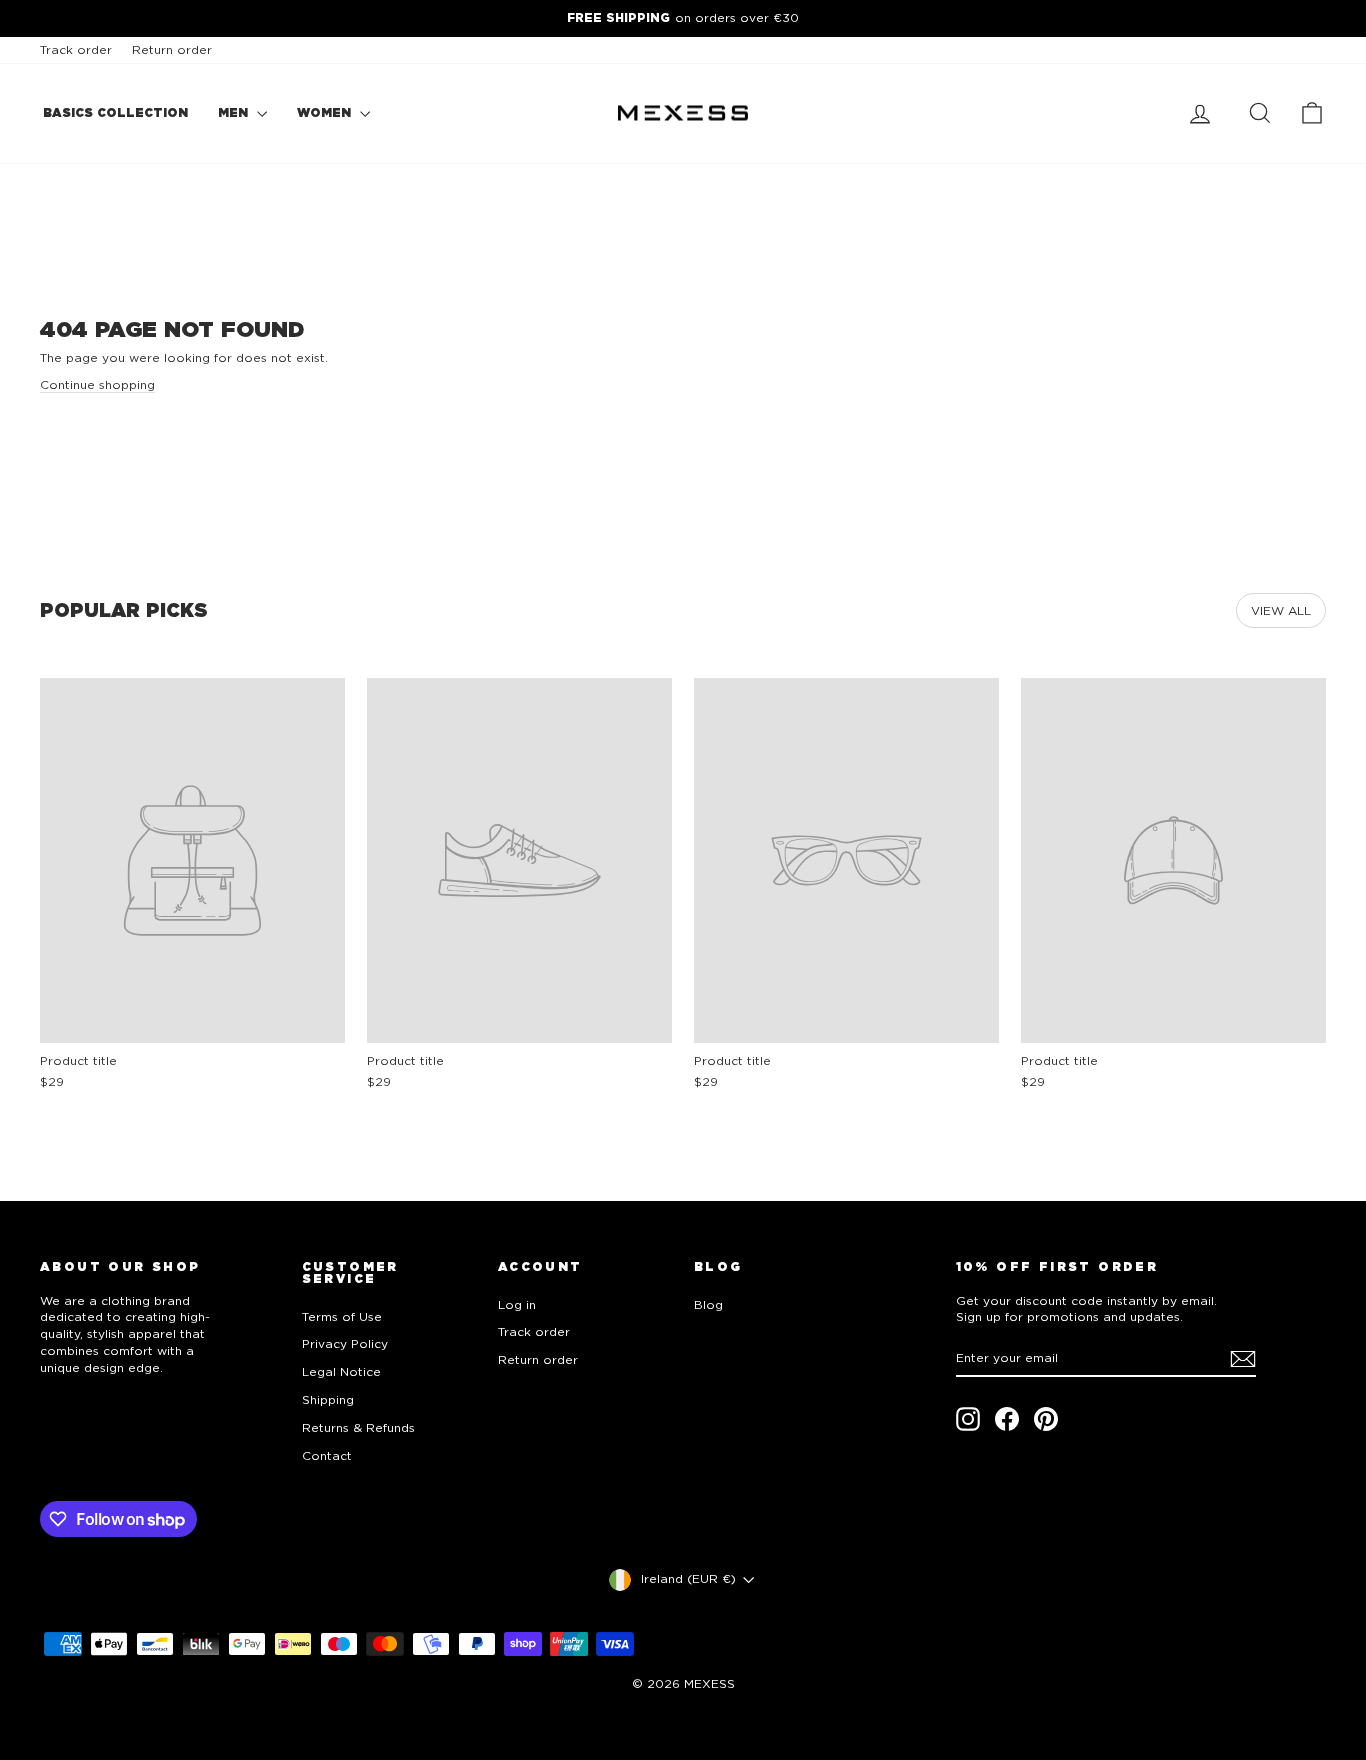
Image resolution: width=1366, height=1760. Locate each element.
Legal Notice (341, 1371)
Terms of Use (342, 1316)
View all (1281, 610)
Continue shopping (97, 384)
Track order (76, 49)
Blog (708, 1304)
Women (326, 112)
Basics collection (115, 112)
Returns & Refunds (358, 1427)
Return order (172, 49)
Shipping (328, 1399)
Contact (327, 1455)
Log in (517, 1304)
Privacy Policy (345, 1343)
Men (235, 112)
